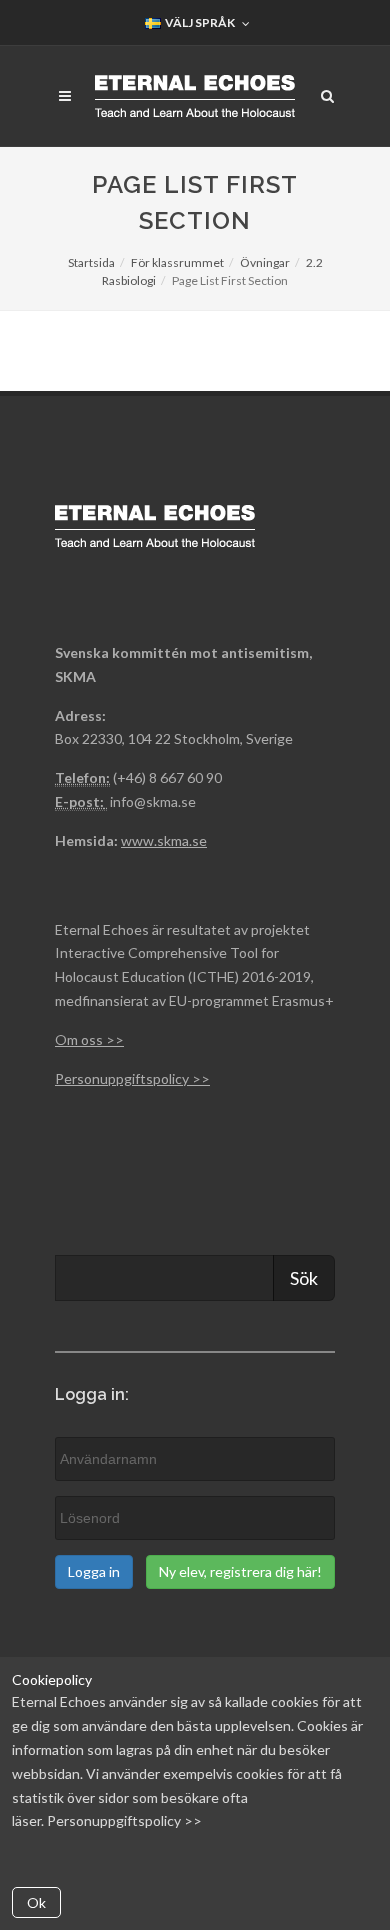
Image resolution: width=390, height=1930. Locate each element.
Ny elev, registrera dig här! (240, 1571)
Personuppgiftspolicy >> (124, 1820)
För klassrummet (177, 262)
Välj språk (199, 22)
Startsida (91, 262)
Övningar (265, 262)
